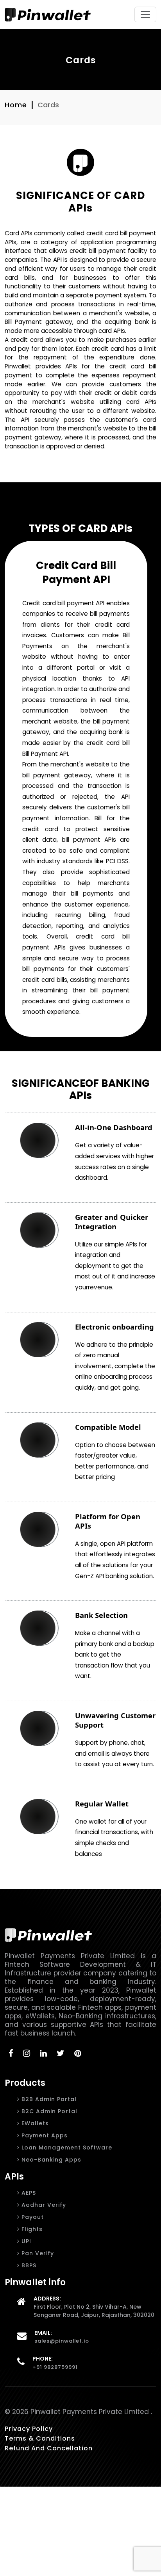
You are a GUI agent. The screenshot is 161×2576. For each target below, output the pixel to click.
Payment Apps (44, 2135)
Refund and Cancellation (49, 2448)
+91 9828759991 (55, 2367)
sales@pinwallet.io (62, 2341)
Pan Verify (37, 2253)
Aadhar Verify (43, 2205)
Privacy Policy (29, 2429)
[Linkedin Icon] (44, 2053)
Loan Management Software (66, 2148)
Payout (32, 2217)
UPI (25, 2241)
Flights (31, 2229)
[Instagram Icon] (27, 2053)
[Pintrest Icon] (78, 2053)
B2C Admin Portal (48, 2111)
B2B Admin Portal (48, 2099)
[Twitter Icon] (61, 2053)
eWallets (34, 2123)
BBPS (28, 2265)
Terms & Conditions (40, 2438)
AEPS (28, 2193)
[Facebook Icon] (11, 2053)
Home (16, 105)
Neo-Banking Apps (50, 2160)
